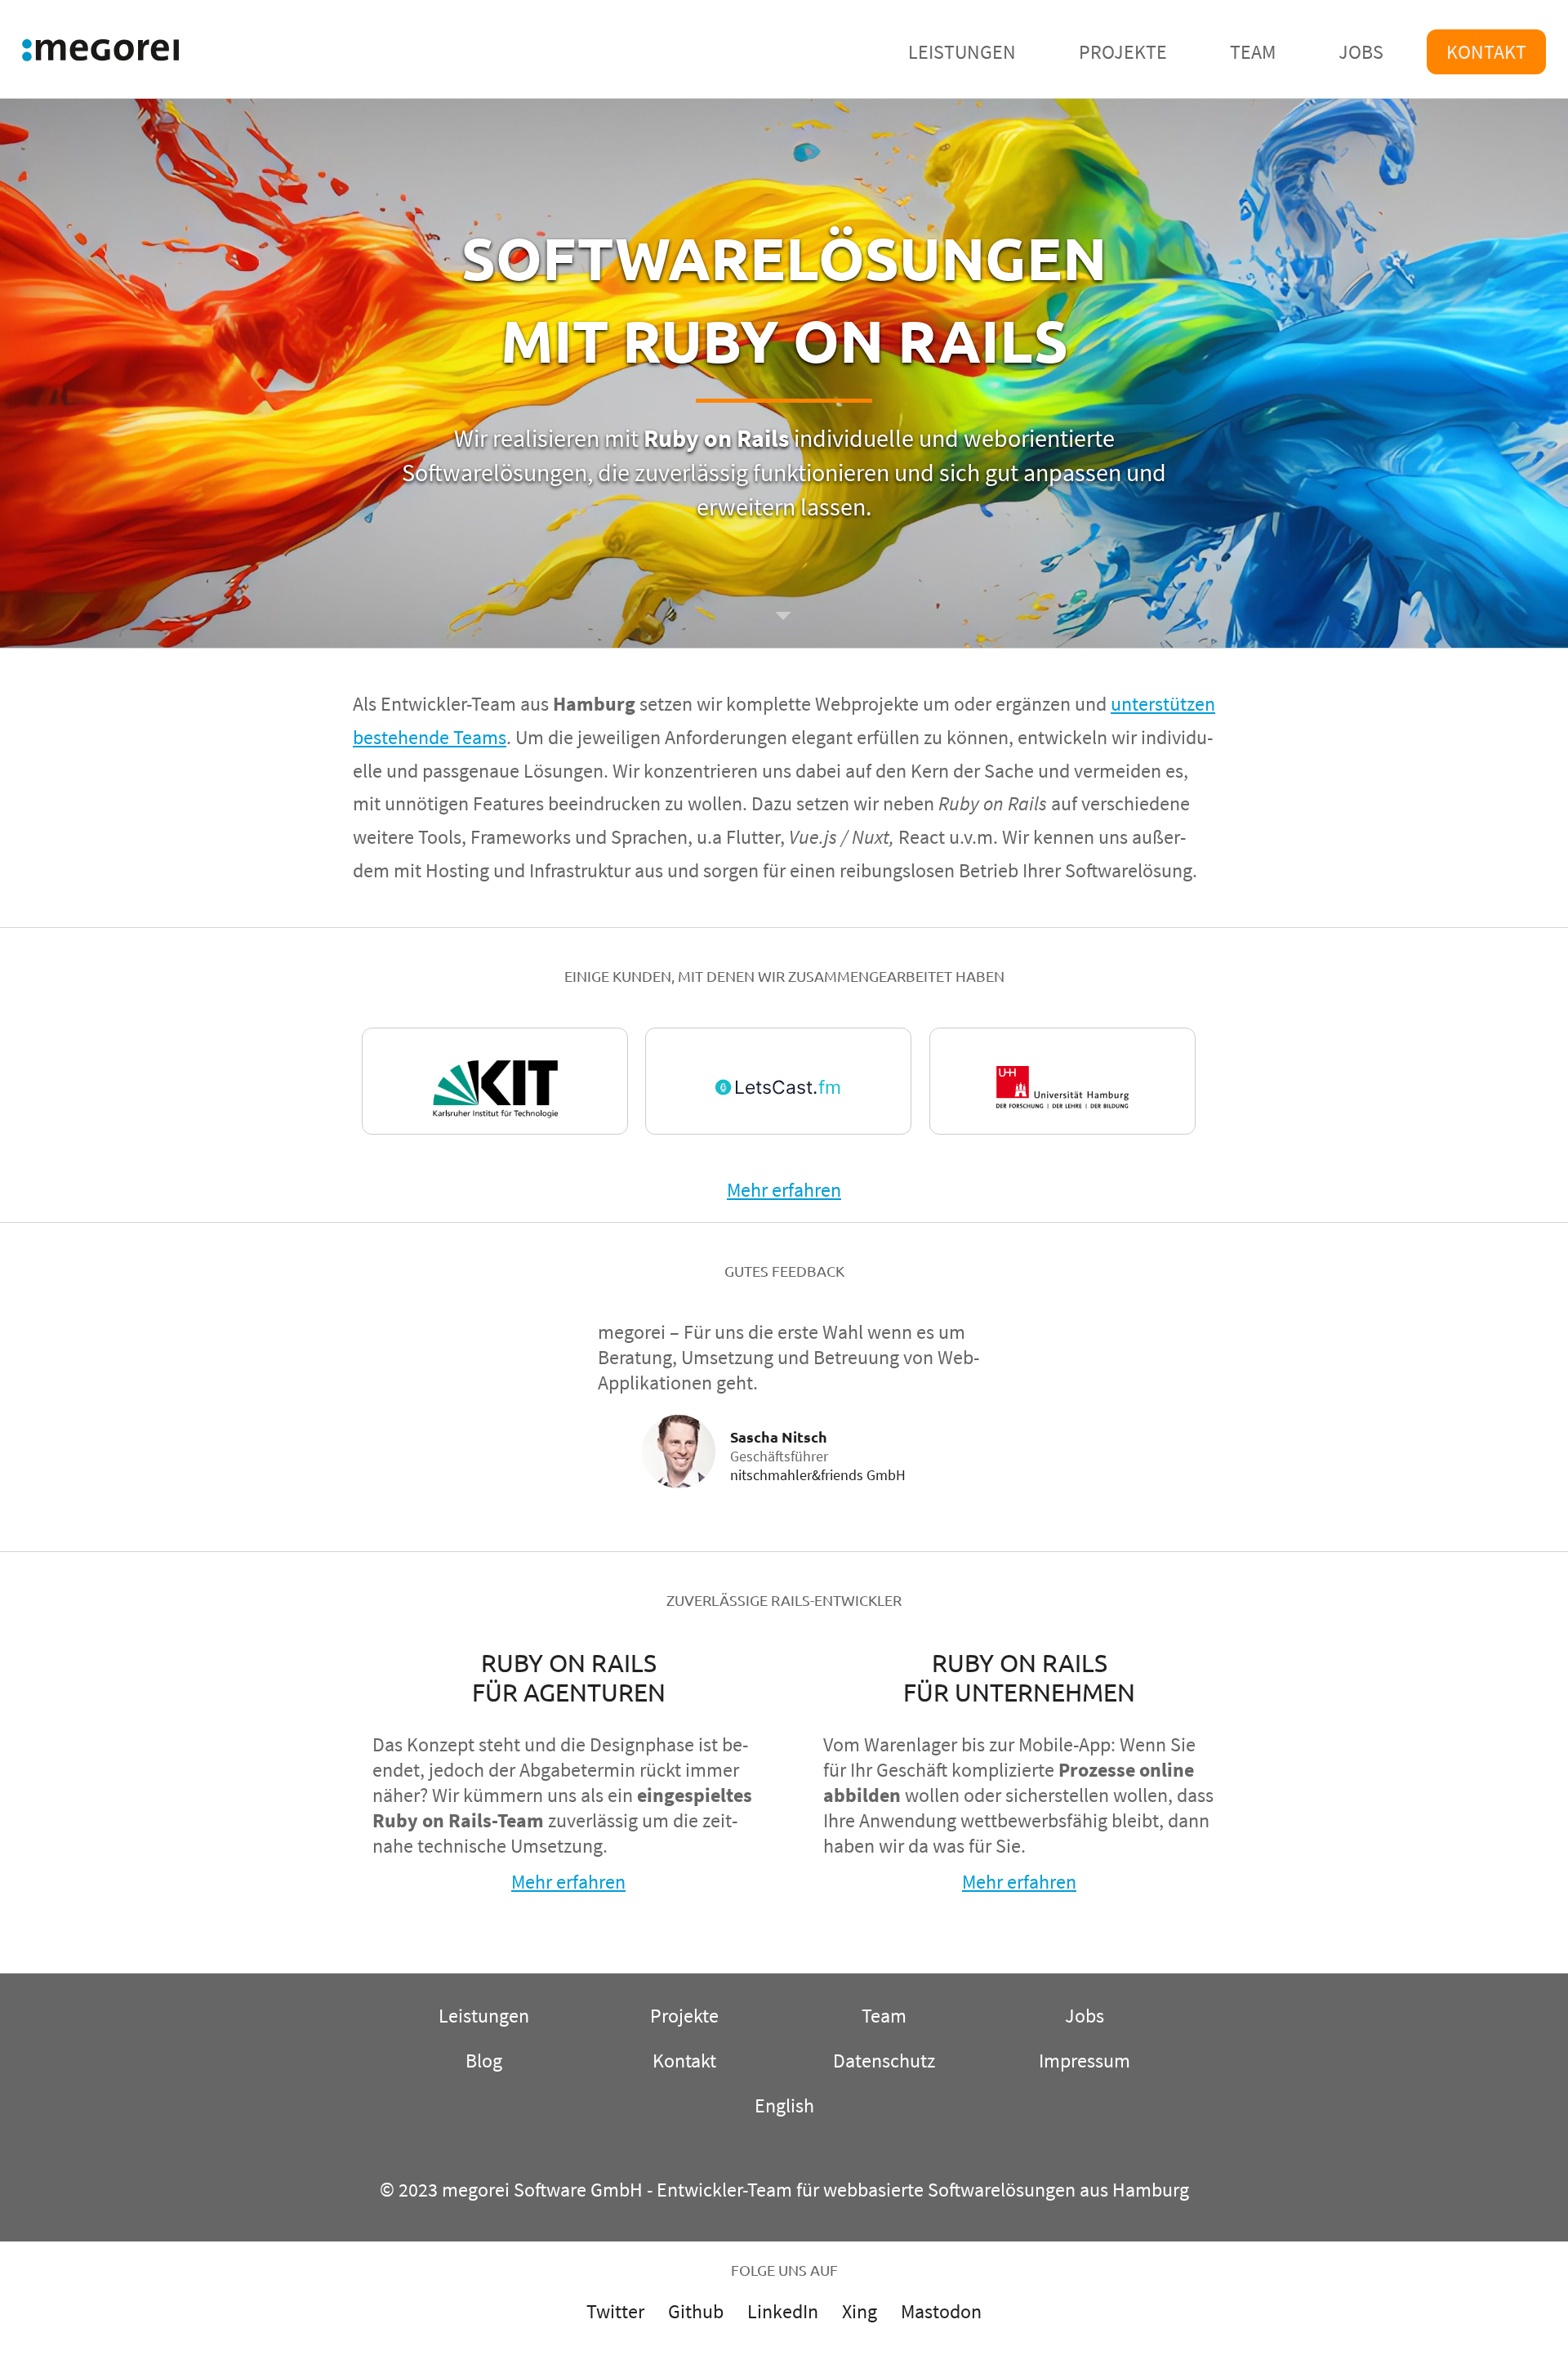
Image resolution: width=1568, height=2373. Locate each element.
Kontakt (1486, 52)
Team (1253, 52)
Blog (484, 2061)
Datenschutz (884, 2061)
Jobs (1361, 52)
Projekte (1123, 52)
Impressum (1085, 2061)
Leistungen (962, 52)
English (784, 2105)
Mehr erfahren (784, 1190)
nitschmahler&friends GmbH (818, 1475)
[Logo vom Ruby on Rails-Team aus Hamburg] (100, 53)
